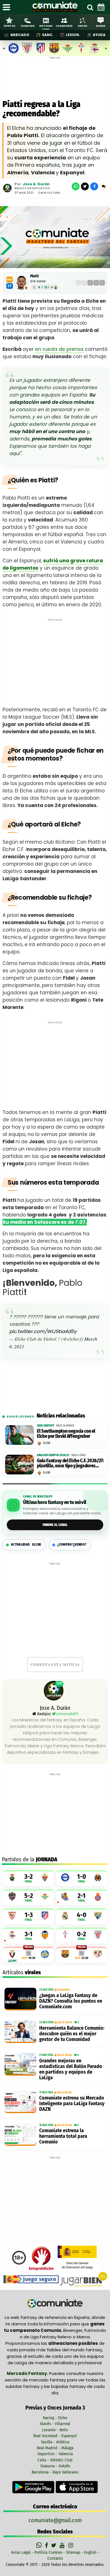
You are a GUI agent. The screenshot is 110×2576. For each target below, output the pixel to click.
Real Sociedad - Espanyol (55, 2436)
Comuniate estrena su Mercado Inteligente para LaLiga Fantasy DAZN (72, 2103)
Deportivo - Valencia (55, 2454)
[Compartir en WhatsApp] (76, 186)
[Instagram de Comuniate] (71, 2545)
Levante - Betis (55, 2430)
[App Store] (77, 2487)
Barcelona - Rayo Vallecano (55, 2472)
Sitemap (73, 2552)
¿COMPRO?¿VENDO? (72, 1545)
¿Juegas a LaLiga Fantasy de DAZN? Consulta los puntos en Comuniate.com (71, 2001)
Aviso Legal (21, 2552)
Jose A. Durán (36, 184)
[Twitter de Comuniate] (54, 2545)
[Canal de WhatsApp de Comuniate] (40, 2545)
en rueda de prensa (59, 349)
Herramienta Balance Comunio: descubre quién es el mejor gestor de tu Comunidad (72, 2034)
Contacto (55, 2558)
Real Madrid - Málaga (55, 2448)
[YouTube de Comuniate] (63, 2545)
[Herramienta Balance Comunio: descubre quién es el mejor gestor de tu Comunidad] (20, 2032)
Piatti (34, 276)
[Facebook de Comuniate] (47, 2545)
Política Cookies (48, 2552)
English (90, 2552)
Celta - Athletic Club (55, 2460)
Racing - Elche (55, 2418)
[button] (104, 186)
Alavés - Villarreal (55, 2424)
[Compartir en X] (85, 186)
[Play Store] (34, 2487)
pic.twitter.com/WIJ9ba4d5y (43, 1331)
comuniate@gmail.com (55, 2520)
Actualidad (26, 1545)
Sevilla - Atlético (55, 2442)
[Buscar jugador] (90, 7)
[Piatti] (21, 283)
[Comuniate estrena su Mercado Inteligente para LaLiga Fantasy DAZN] (20, 2102)
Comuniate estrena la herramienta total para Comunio (63, 2136)
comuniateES (67, 1714)
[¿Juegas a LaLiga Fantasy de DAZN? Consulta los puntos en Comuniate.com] (20, 1999)
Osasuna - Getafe (55, 2466)
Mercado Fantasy (27, 2373)
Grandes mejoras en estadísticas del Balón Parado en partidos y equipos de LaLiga (71, 2069)
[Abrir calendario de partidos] (101, 7)
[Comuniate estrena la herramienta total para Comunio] (20, 2134)
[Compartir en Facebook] (94, 186)
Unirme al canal (55, 1525)
